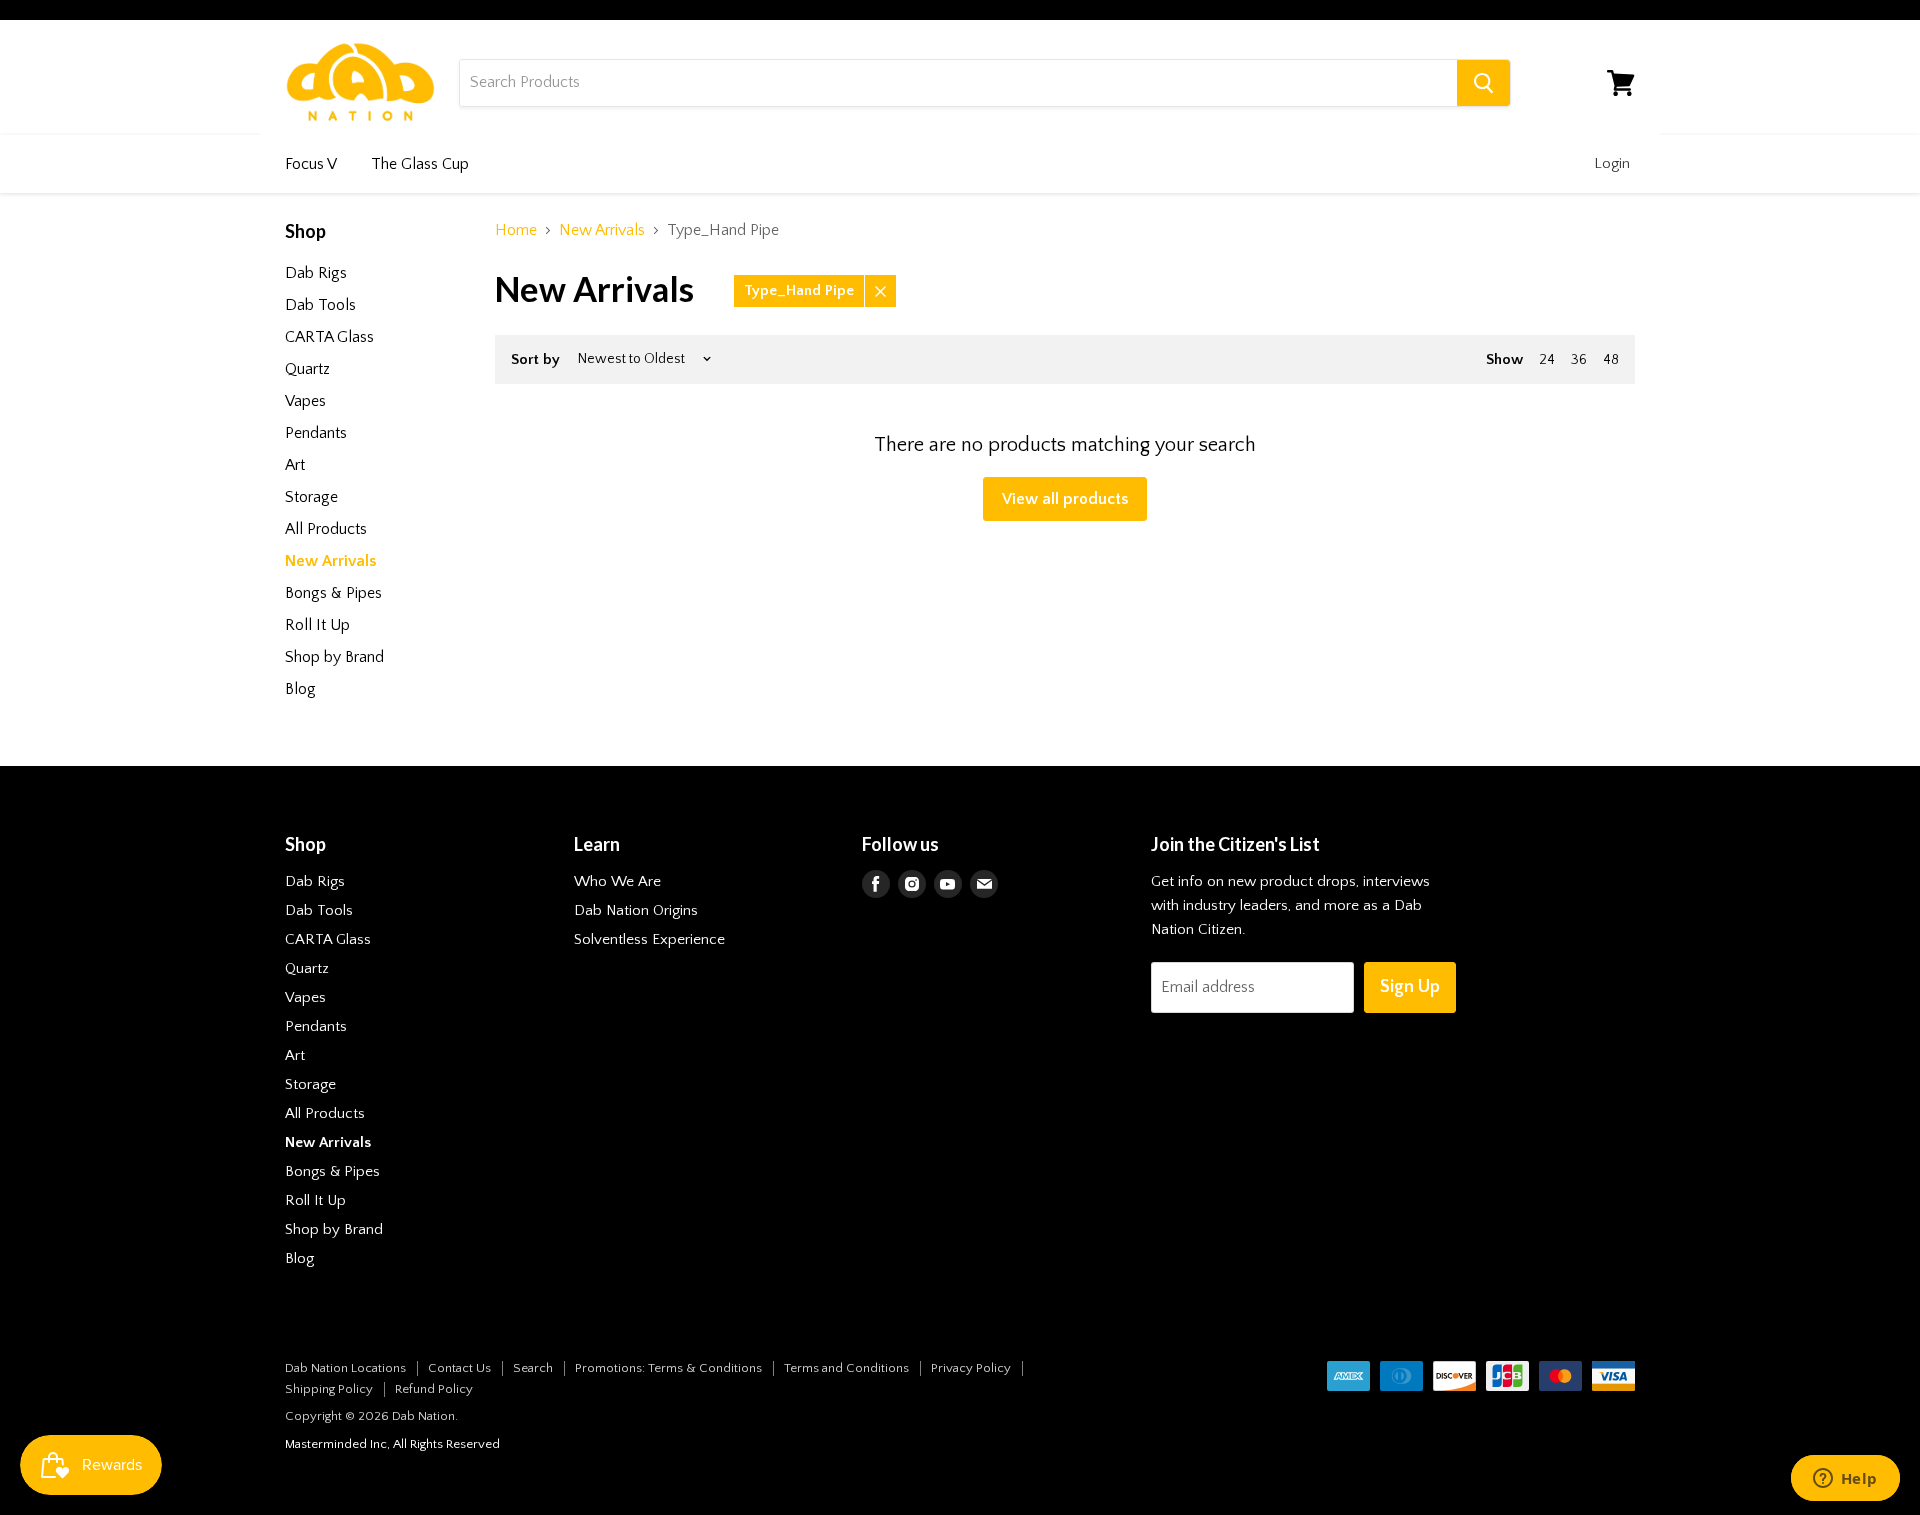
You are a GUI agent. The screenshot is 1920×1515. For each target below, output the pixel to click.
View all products (1065, 499)
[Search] (1483, 83)
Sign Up (1410, 987)
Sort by (535, 359)
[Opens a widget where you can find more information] (1845, 1480)
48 (1611, 360)
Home (516, 230)
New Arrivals (602, 230)
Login (1612, 163)
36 (1579, 360)
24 (1547, 360)
